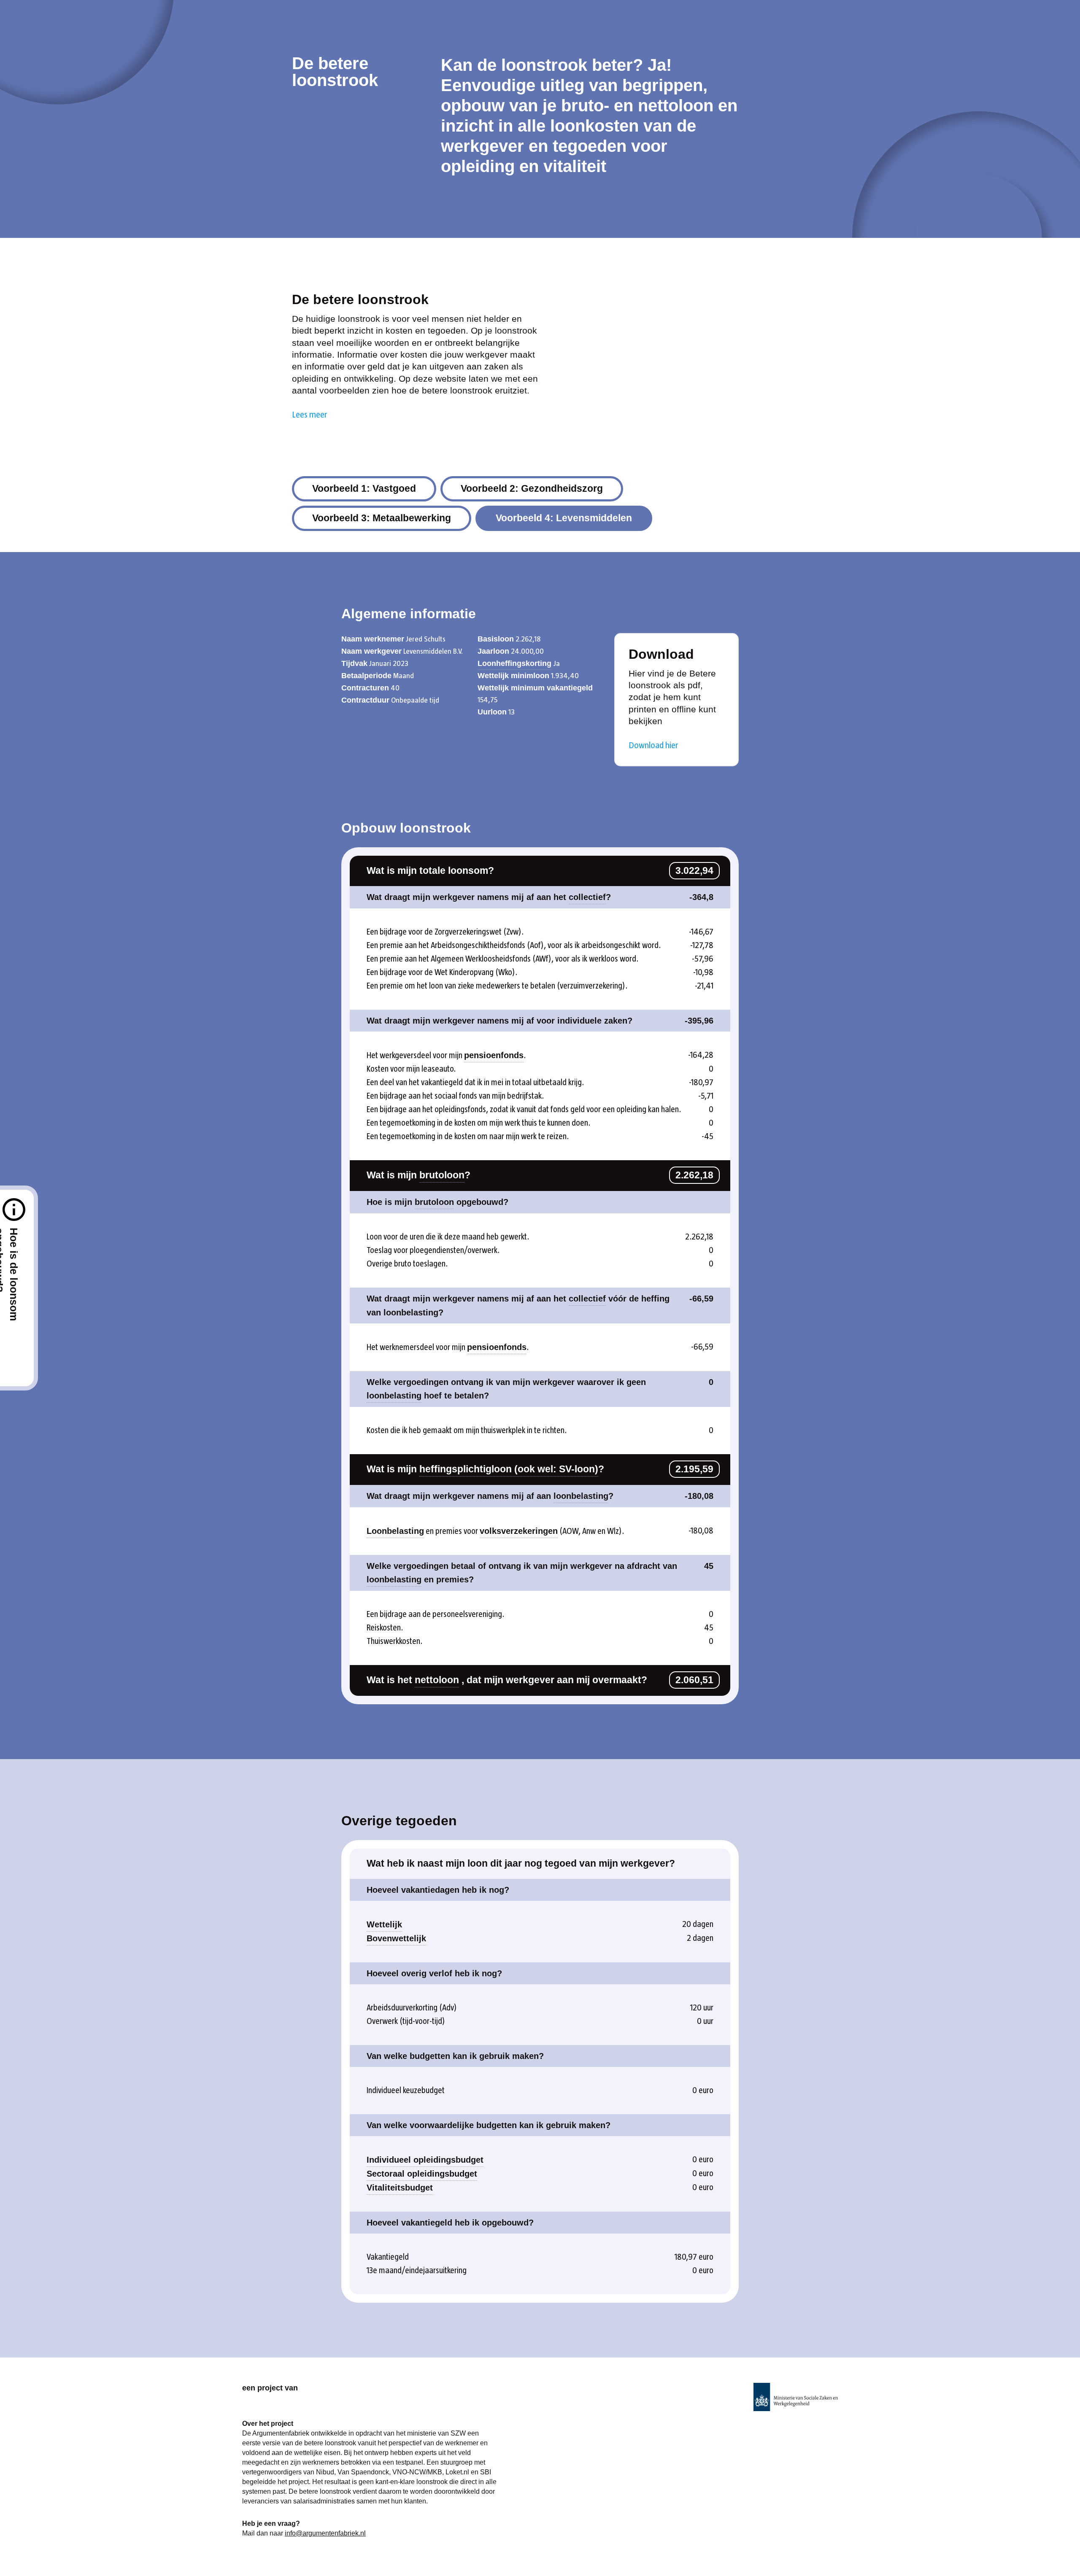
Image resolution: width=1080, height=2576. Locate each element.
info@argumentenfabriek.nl (325, 2533)
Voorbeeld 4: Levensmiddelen (564, 518)
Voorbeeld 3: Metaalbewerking (382, 518)
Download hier (653, 745)
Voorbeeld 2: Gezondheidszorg (532, 488)
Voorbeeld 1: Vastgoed (364, 488)
